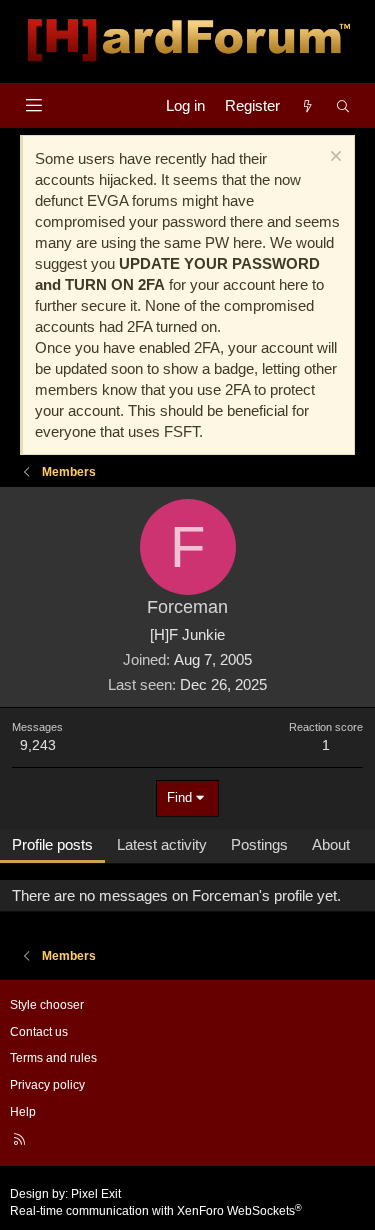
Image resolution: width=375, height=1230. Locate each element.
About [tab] (331, 844)
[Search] (343, 105)
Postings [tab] (259, 844)
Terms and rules (53, 1058)
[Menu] (33, 105)
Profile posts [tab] (52, 844)
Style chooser (47, 1005)
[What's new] (307, 105)
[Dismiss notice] (333, 158)
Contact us (39, 1032)
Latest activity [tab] (162, 844)
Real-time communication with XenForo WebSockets (156, 1211)
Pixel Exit (96, 1194)
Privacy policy (47, 1085)
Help (23, 1112)
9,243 (38, 745)
